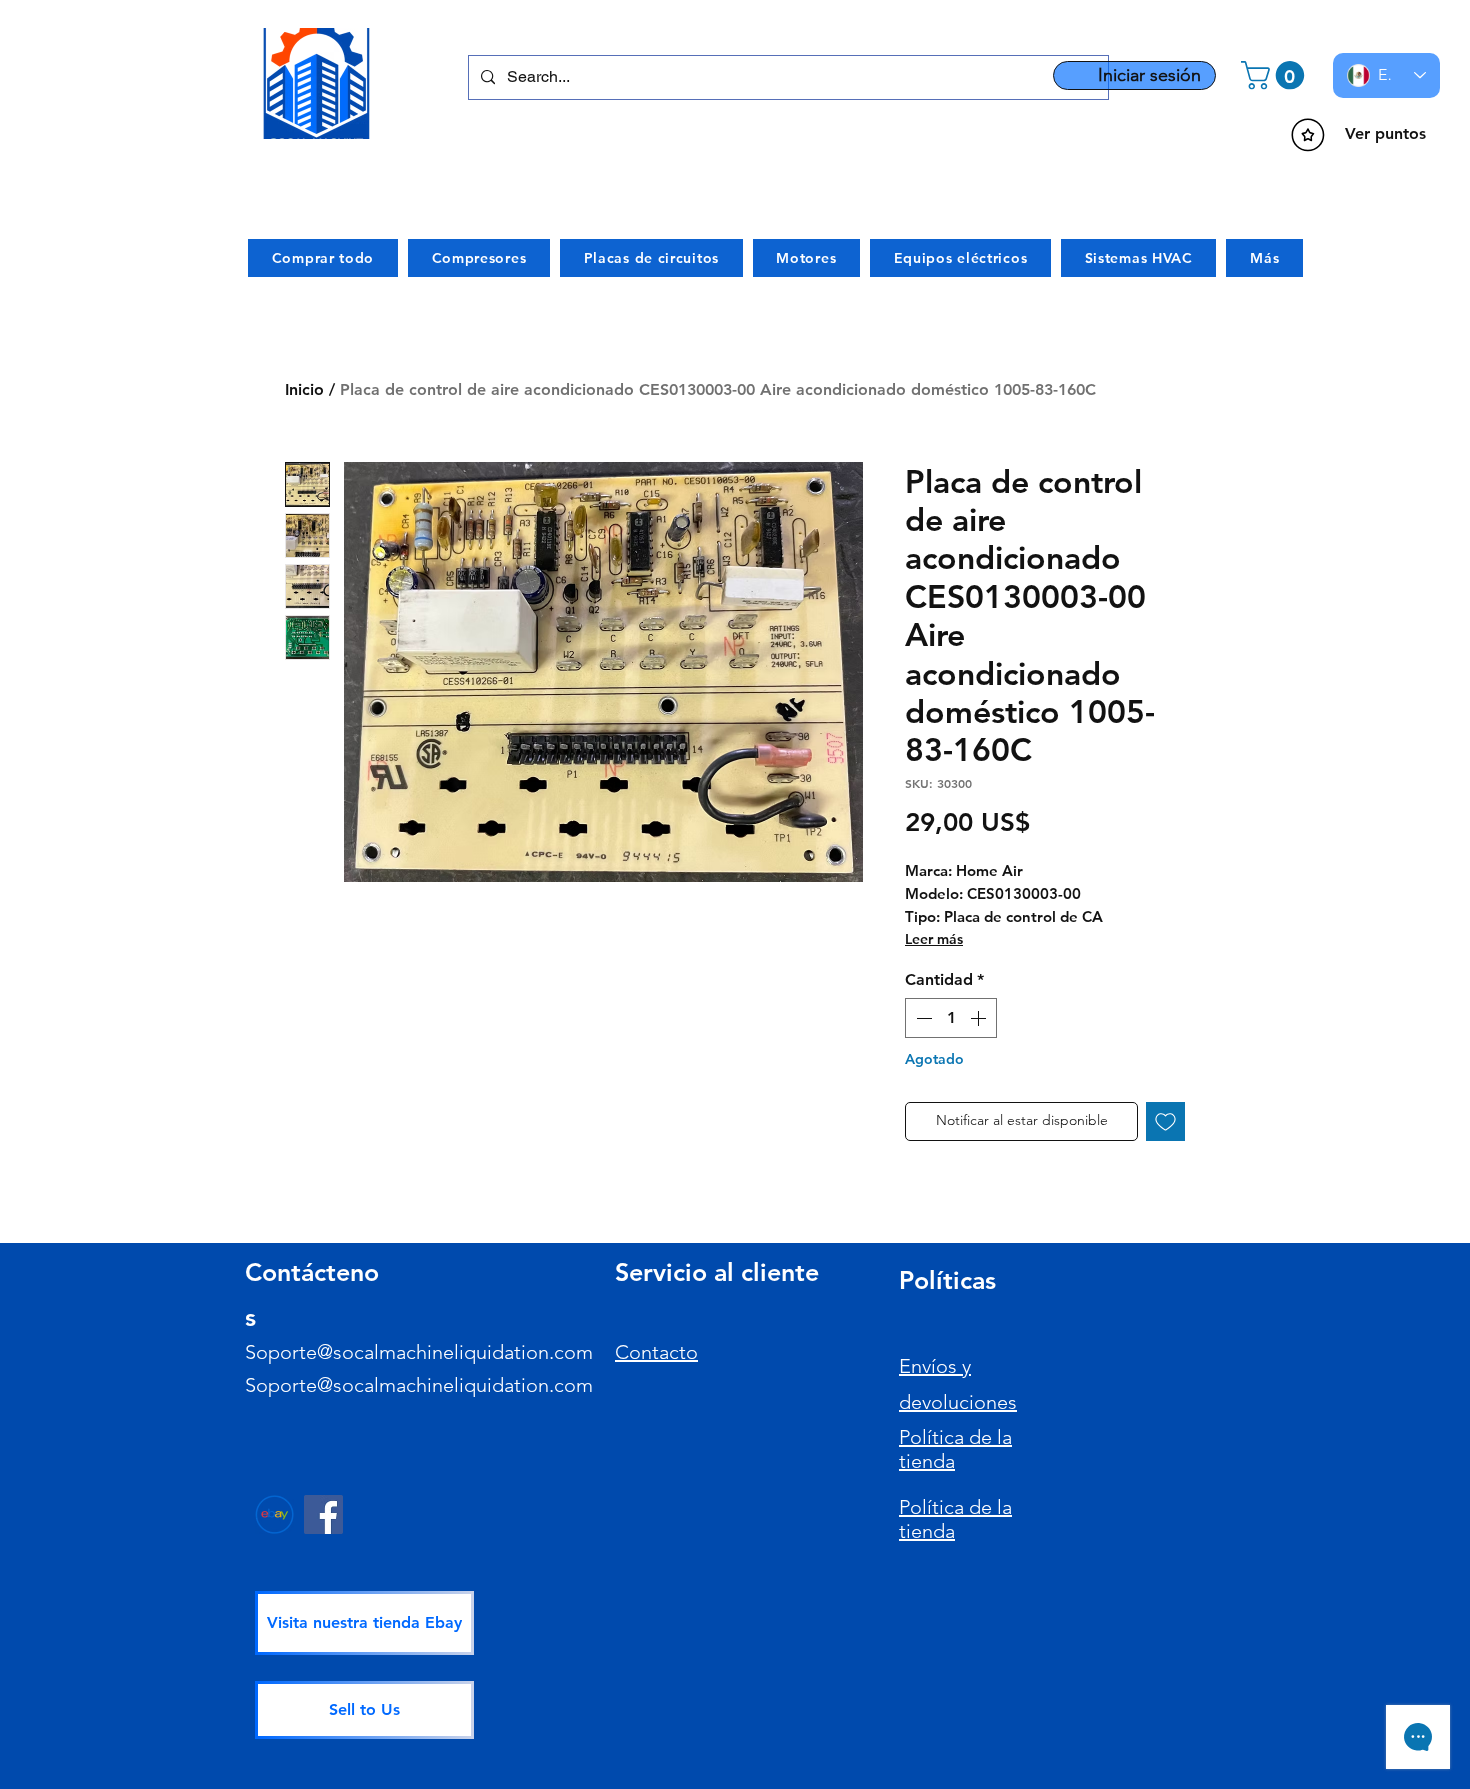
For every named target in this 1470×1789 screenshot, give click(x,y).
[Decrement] (922, 1018)
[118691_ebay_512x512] (274, 1514)
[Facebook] (323, 1514)
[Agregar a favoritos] (1165, 1121)
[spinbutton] (951, 1018)
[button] (1276, 75)
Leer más (934, 939)
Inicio (304, 389)
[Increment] (980, 1018)
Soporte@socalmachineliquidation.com (419, 1352)
